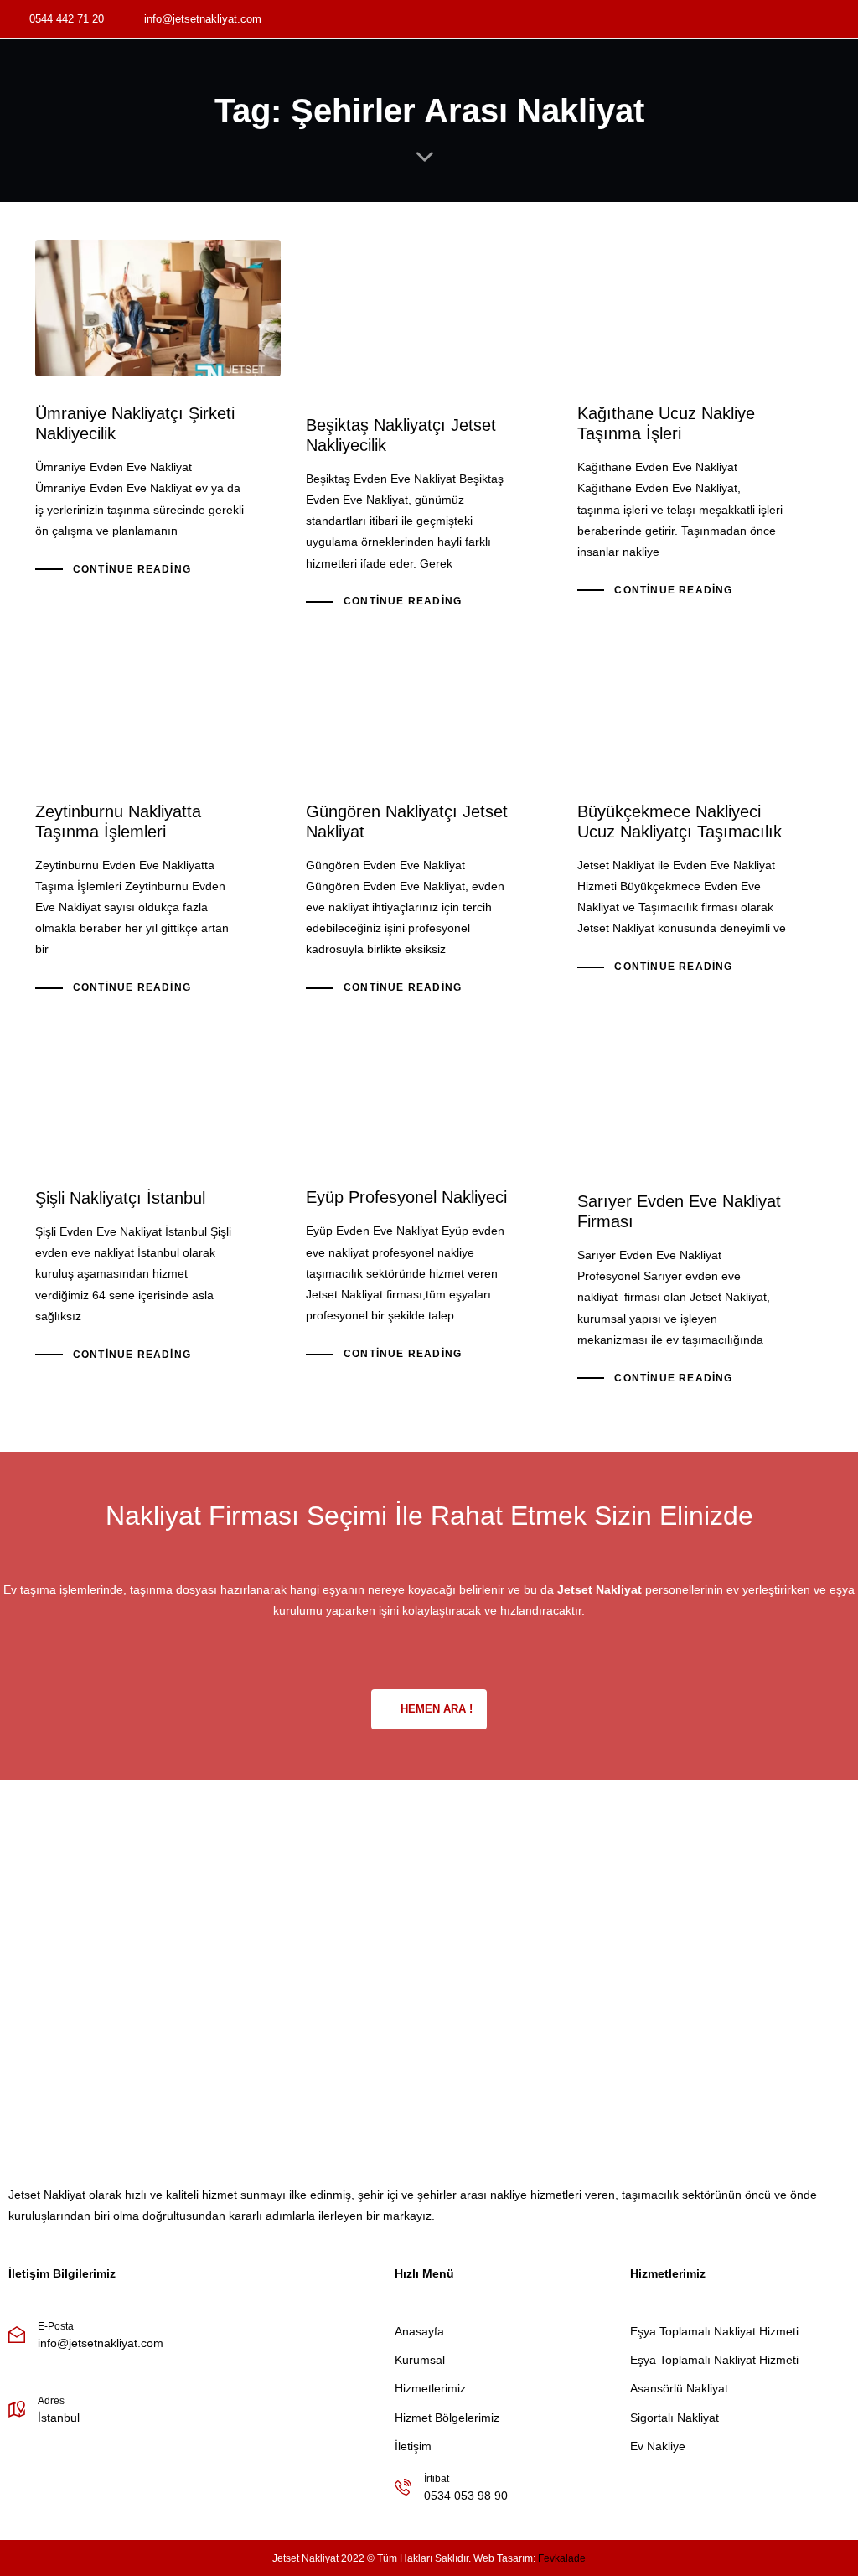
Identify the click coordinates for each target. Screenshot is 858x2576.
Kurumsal (420, 2360)
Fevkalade (562, 2558)
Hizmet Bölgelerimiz (447, 2418)
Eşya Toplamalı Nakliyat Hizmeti (714, 2331)
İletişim (413, 2446)
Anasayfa (419, 2331)
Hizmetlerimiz (430, 2388)
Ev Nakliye (658, 2446)
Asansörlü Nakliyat (679, 2388)
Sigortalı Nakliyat (675, 2418)
